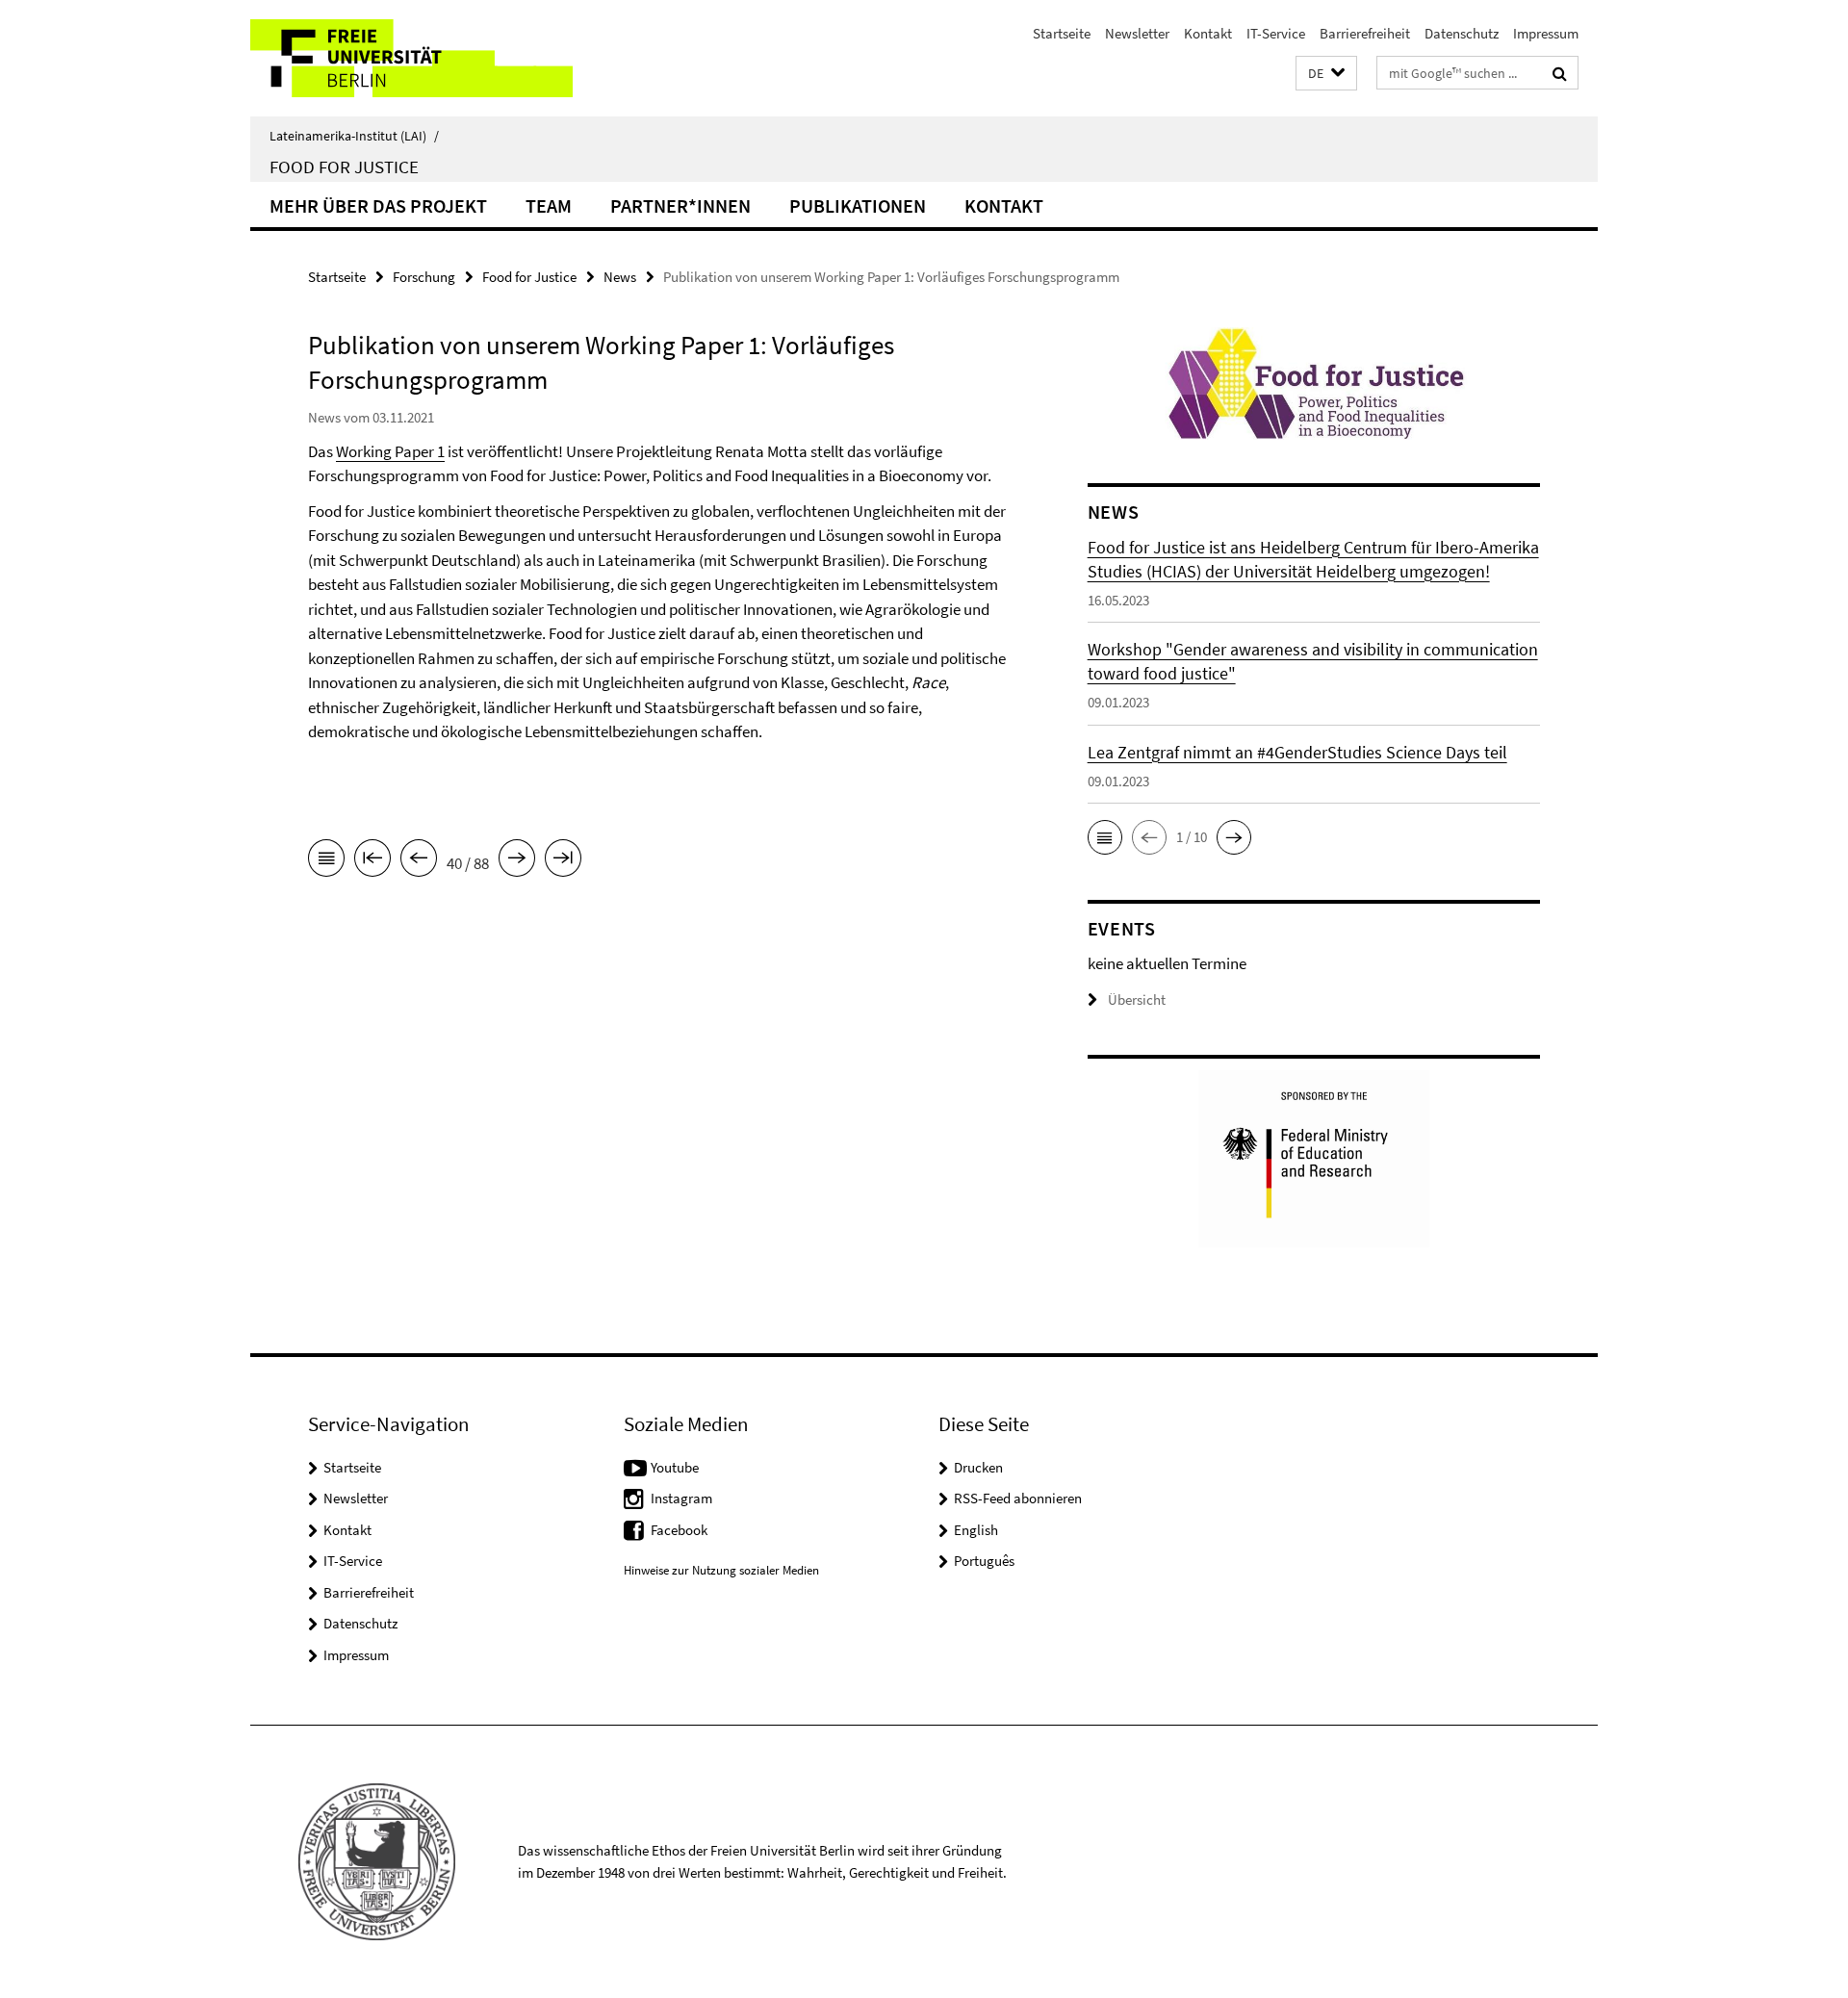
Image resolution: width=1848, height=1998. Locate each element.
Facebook (679, 1530)
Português (984, 1561)
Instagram (681, 1498)
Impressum (1546, 33)
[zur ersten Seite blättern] (372, 861)
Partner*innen (680, 205)
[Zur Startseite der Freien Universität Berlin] (411, 58)
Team (549, 205)
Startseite (1062, 33)
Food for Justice (344, 166)
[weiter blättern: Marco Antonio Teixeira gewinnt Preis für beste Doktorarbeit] (517, 861)
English (976, 1530)
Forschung (424, 277)
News (620, 277)
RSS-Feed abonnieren (1018, 1498)
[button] (1326, 74)
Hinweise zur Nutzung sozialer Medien (721, 1570)
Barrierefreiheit (1365, 33)
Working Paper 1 (390, 451)
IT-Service (1276, 33)
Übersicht (1137, 999)
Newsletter (1137, 33)
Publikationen (858, 205)
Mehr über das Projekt (378, 205)
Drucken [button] (978, 1467)
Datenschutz (1462, 33)
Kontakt (1208, 33)
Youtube (675, 1467)
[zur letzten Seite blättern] (563, 861)
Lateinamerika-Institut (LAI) (354, 136)
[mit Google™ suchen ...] (1560, 73)
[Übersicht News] (326, 861)
